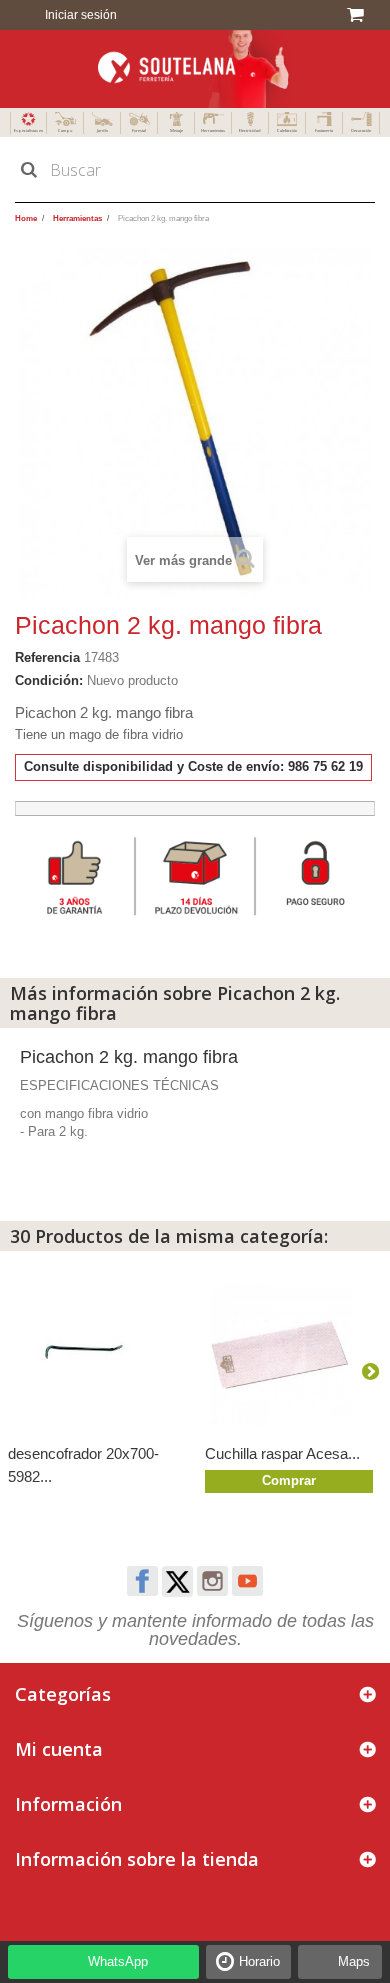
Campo (65, 130)
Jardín (102, 130)
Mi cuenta (59, 1749)
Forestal (139, 130)
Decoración (361, 130)
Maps (354, 1961)
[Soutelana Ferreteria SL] (195, 69)
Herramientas (213, 130)
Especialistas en (28, 130)
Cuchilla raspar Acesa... (282, 1453)
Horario (259, 1961)
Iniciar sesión (79, 15)
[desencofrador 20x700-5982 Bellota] (96, 1355)
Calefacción (287, 130)
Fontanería (324, 130)
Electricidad (250, 130)
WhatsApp (118, 1961)
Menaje (176, 130)
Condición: (49, 680)
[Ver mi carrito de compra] (358, 15)
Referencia (47, 657)
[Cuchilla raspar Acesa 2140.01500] (293, 1355)
